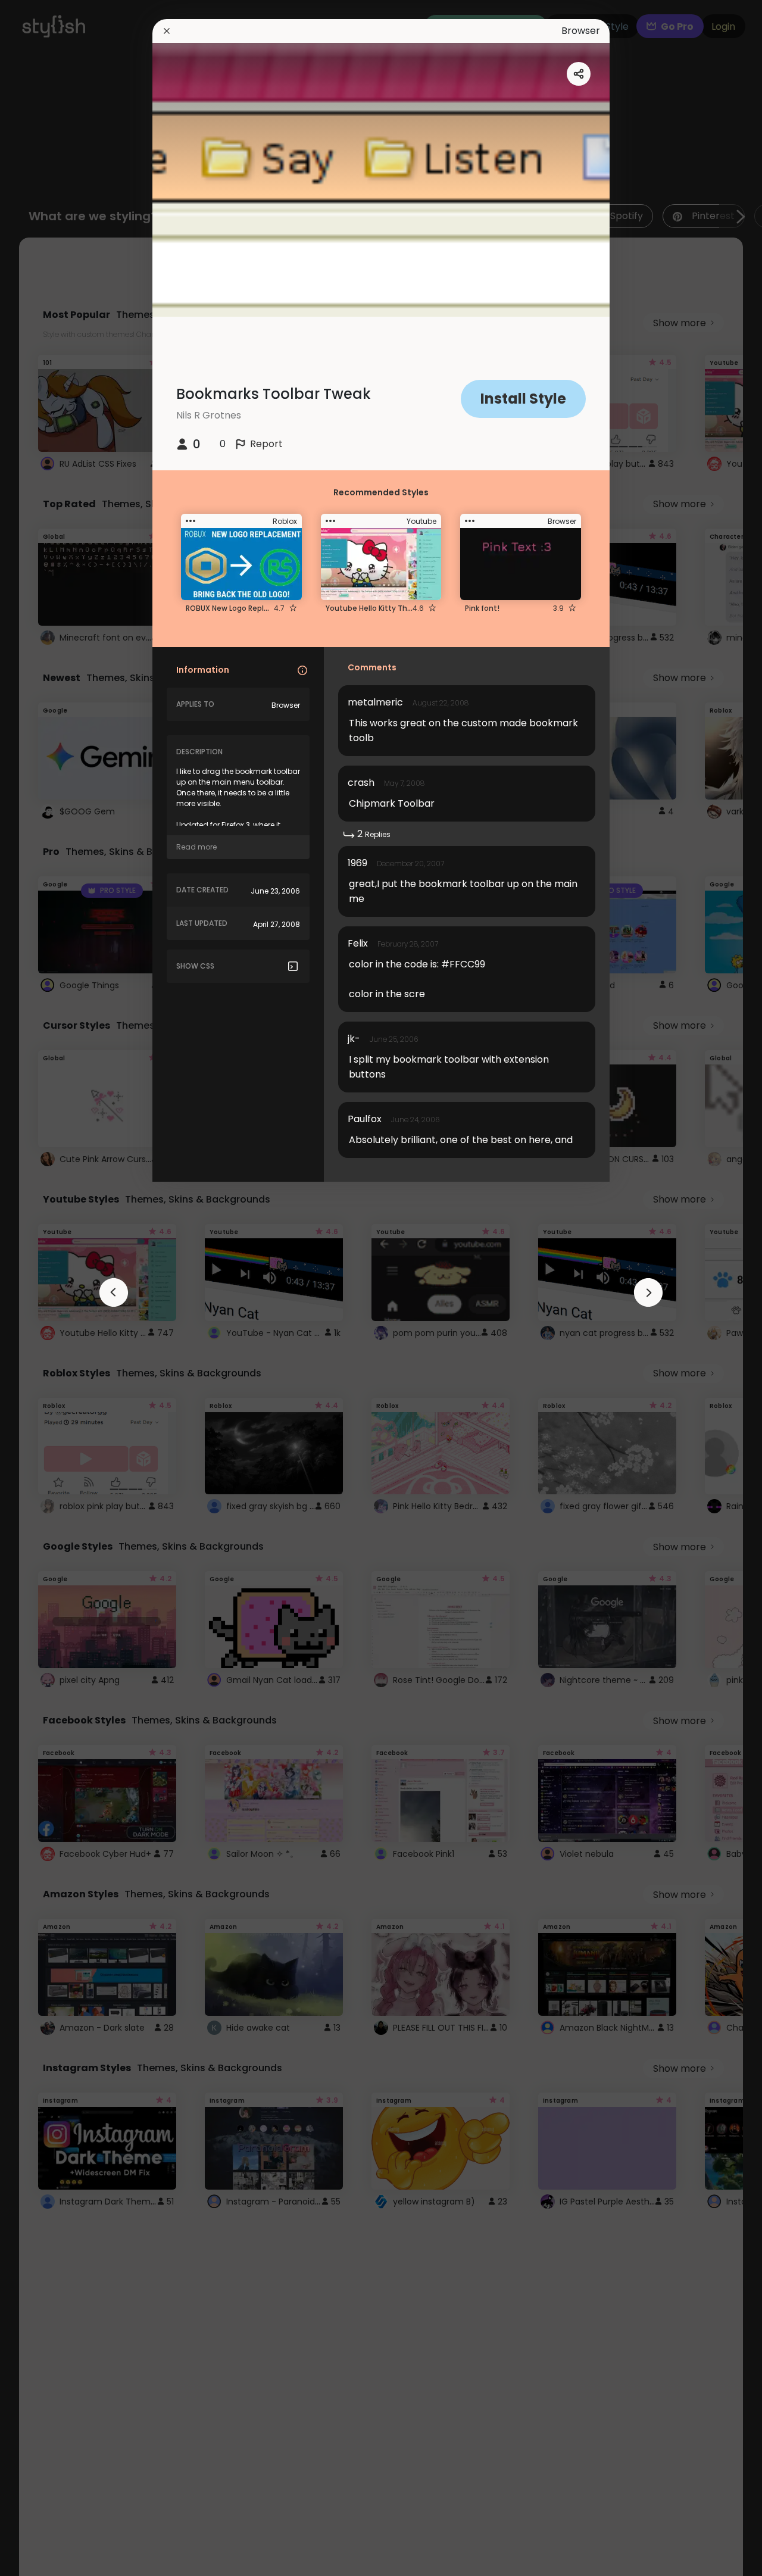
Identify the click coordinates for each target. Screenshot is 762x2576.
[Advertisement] (48, 1288)
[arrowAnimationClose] (114, 1292)
